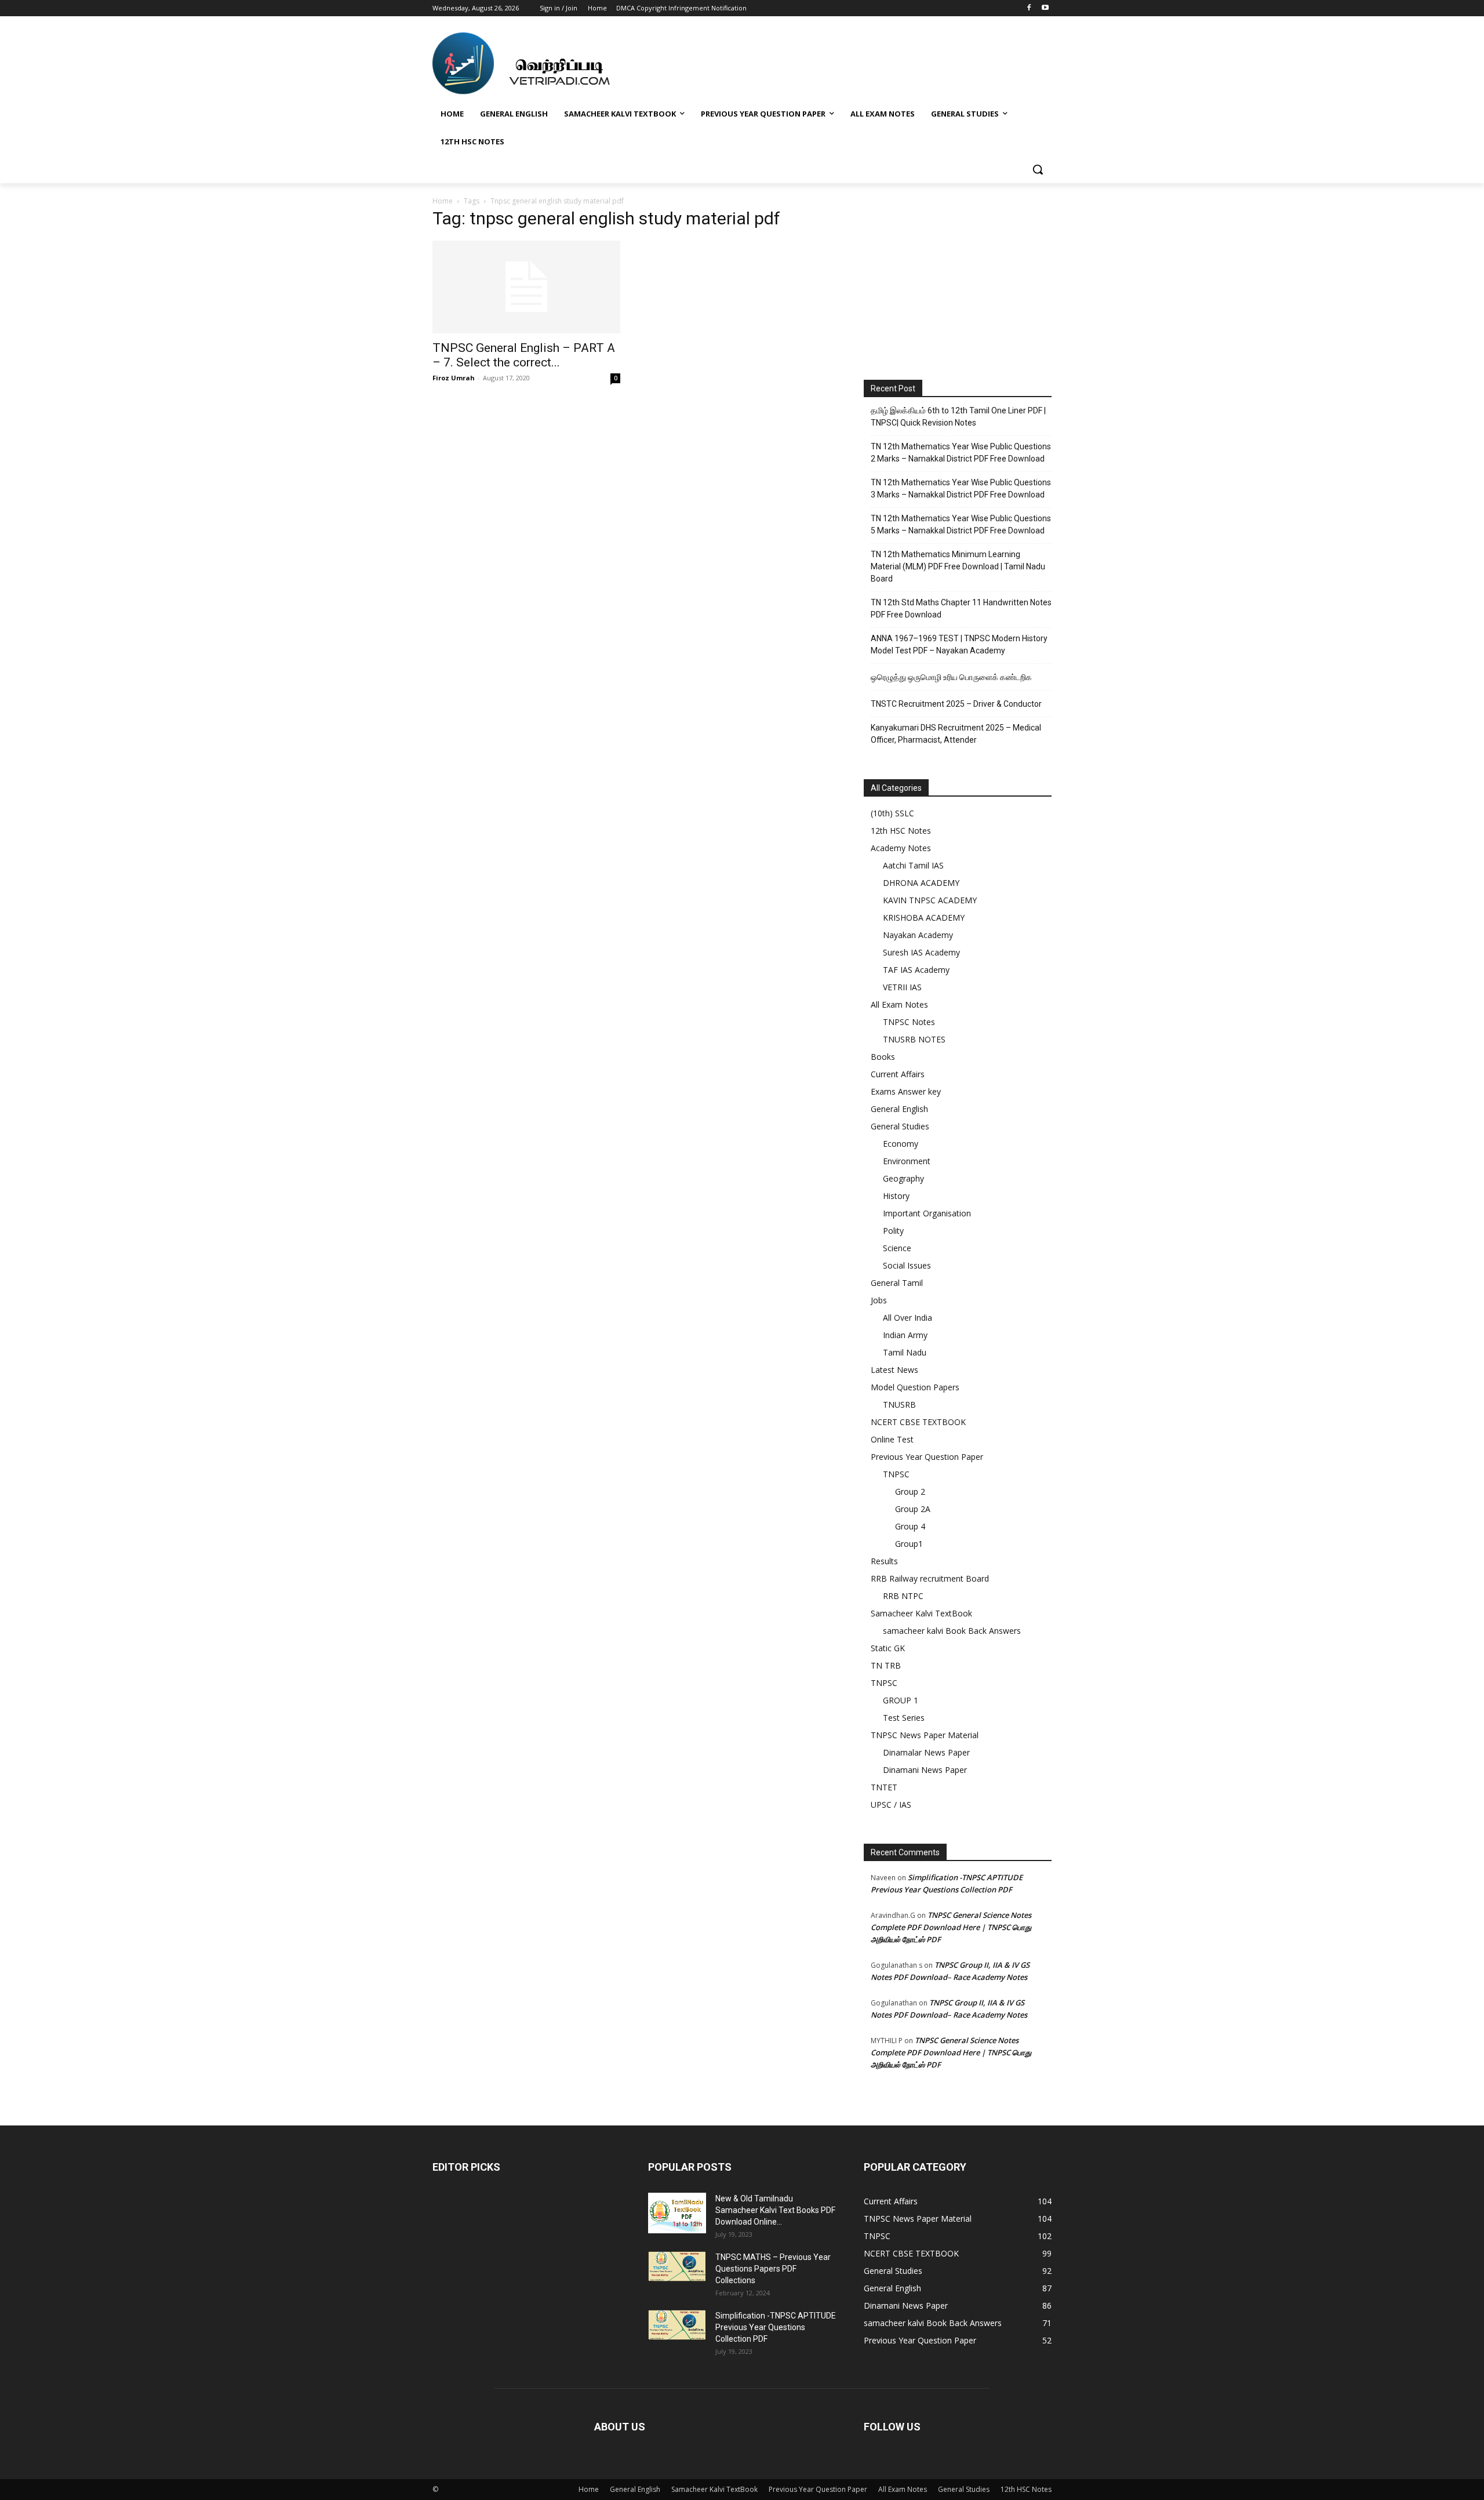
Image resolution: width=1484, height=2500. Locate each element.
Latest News (894, 1370)
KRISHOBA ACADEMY (924, 917)
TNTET (884, 1787)
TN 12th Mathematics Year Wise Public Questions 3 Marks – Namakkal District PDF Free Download (961, 488)
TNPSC (896, 1474)
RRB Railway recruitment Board (930, 1578)
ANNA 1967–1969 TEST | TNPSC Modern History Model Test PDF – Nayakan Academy (959, 644)
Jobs (879, 1300)
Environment (907, 1161)
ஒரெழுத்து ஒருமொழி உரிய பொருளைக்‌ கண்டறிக (951, 677)
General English (899, 1109)
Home (443, 201)
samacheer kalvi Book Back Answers (952, 1631)
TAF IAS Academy (916, 970)
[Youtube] (1045, 8)
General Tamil (897, 1283)
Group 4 (910, 1526)
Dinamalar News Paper (926, 1752)
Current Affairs (898, 1074)
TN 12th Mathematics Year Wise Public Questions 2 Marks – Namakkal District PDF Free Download (961, 453)
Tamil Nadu (905, 1352)
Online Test (892, 1439)
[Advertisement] (958, 285)
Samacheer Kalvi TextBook (921, 1613)
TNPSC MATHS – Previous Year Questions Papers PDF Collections (773, 2269)
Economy (901, 1144)
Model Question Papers (915, 1387)
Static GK (888, 1648)
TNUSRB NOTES (914, 1039)
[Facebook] (1029, 8)
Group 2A (913, 1509)
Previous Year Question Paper (927, 1457)
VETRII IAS (902, 987)
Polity (893, 1231)
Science (897, 1248)
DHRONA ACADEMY (921, 883)
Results (884, 1561)
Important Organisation (927, 1213)
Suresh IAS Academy (921, 952)
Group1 (909, 1544)
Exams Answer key (906, 1091)
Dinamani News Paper (925, 1770)
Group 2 (910, 1491)
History (896, 1196)
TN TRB (886, 1665)
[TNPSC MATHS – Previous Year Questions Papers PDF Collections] (677, 2266)
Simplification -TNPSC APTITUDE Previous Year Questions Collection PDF (776, 2327)
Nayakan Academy (918, 935)
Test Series (904, 1718)
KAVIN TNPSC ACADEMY (930, 900)
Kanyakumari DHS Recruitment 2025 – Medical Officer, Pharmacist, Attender (956, 734)
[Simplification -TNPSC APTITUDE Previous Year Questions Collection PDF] (677, 2325)
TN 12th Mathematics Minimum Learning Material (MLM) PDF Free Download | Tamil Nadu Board (958, 566)
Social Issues (907, 1265)
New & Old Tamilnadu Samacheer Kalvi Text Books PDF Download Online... (775, 2210)
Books (883, 1057)
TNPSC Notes (909, 1022)
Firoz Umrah (454, 378)
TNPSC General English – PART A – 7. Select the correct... (524, 355)
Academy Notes (901, 848)
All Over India (908, 1318)
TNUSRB (899, 1405)
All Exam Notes (899, 1004)
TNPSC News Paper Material (925, 1735)
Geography (903, 1178)
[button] (1038, 169)
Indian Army (905, 1335)
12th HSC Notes (901, 831)
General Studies (900, 1126)
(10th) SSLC (892, 813)
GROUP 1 (901, 1700)
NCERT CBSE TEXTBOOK (918, 1422)
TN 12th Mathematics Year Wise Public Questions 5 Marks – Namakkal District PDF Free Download (961, 524)
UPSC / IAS (891, 1805)
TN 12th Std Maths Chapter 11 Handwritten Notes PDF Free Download (961, 608)
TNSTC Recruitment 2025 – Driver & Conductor (956, 704)
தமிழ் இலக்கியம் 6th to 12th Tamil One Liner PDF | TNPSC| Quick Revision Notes (958, 417)
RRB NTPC (903, 1596)
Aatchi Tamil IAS (913, 865)
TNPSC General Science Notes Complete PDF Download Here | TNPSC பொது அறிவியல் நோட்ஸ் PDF (951, 1927)
